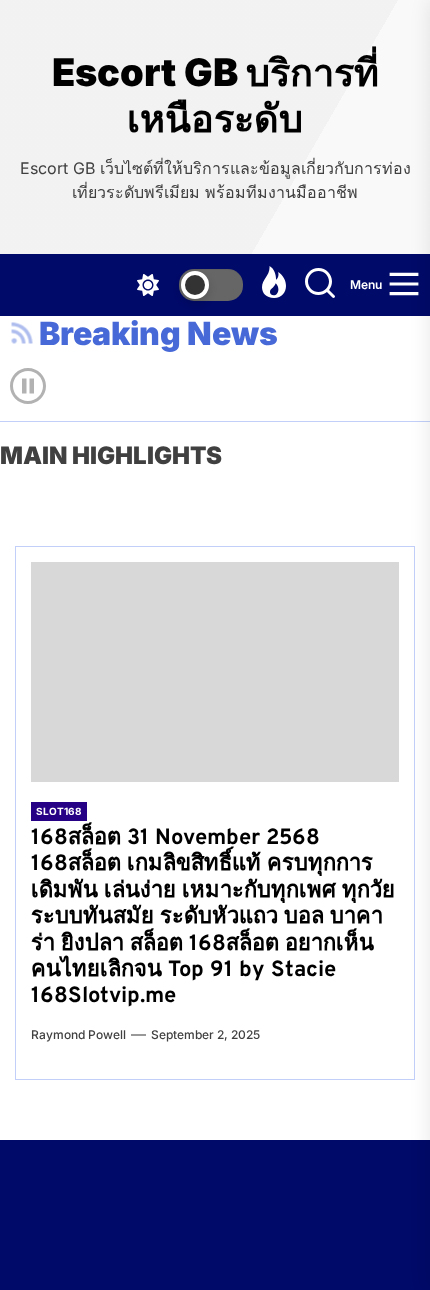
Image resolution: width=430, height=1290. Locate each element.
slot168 (59, 811)
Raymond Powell (78, 1034)
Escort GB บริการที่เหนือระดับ (215, 95)
